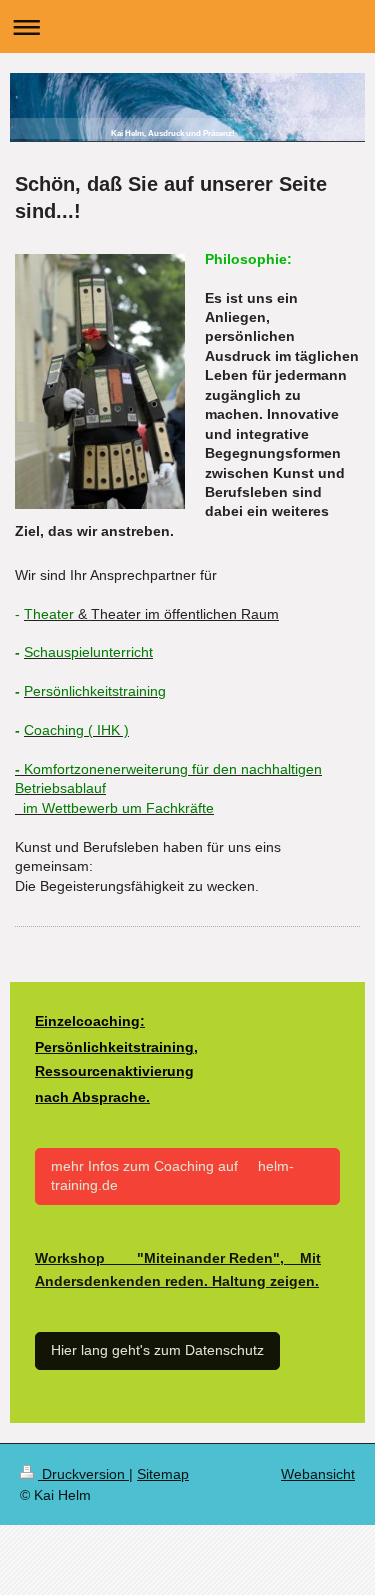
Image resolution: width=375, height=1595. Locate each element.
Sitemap (163, 1474)
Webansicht (318, 1474)
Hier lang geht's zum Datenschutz (157, 1350)
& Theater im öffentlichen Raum (176, 614)
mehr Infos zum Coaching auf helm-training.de (172, 1175)
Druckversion (83, 1474)
